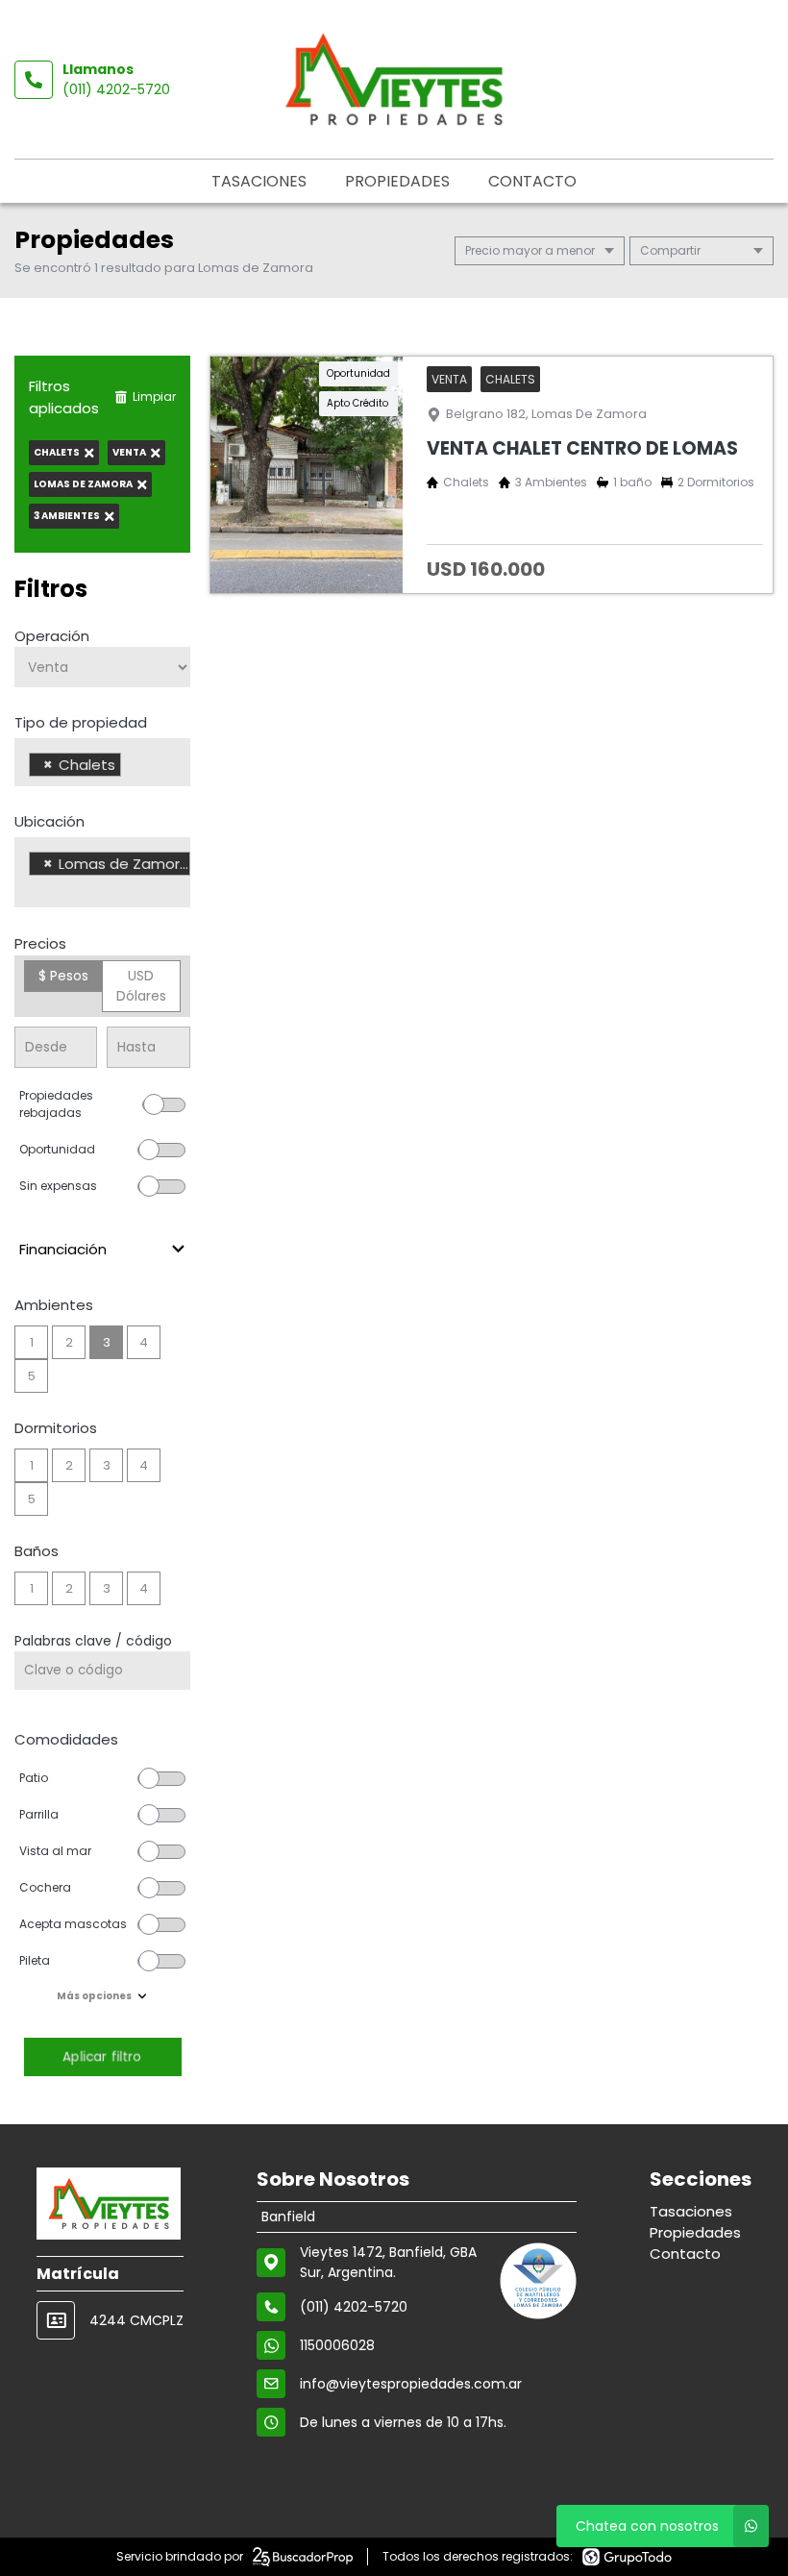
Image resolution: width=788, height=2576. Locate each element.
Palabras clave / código (93, 1641)
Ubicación (49, 821)
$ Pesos (63, 976)
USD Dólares (141, 986)
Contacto (532, 181)
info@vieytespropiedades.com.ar (411, 2384)
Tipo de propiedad (81, 722)
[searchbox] (131, 767)
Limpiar (154, 396)
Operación (52, 636)
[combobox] (102, 762)
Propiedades (397, 181)
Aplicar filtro (102, 2056)
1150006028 (337, 2345)
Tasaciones (259, 181)
